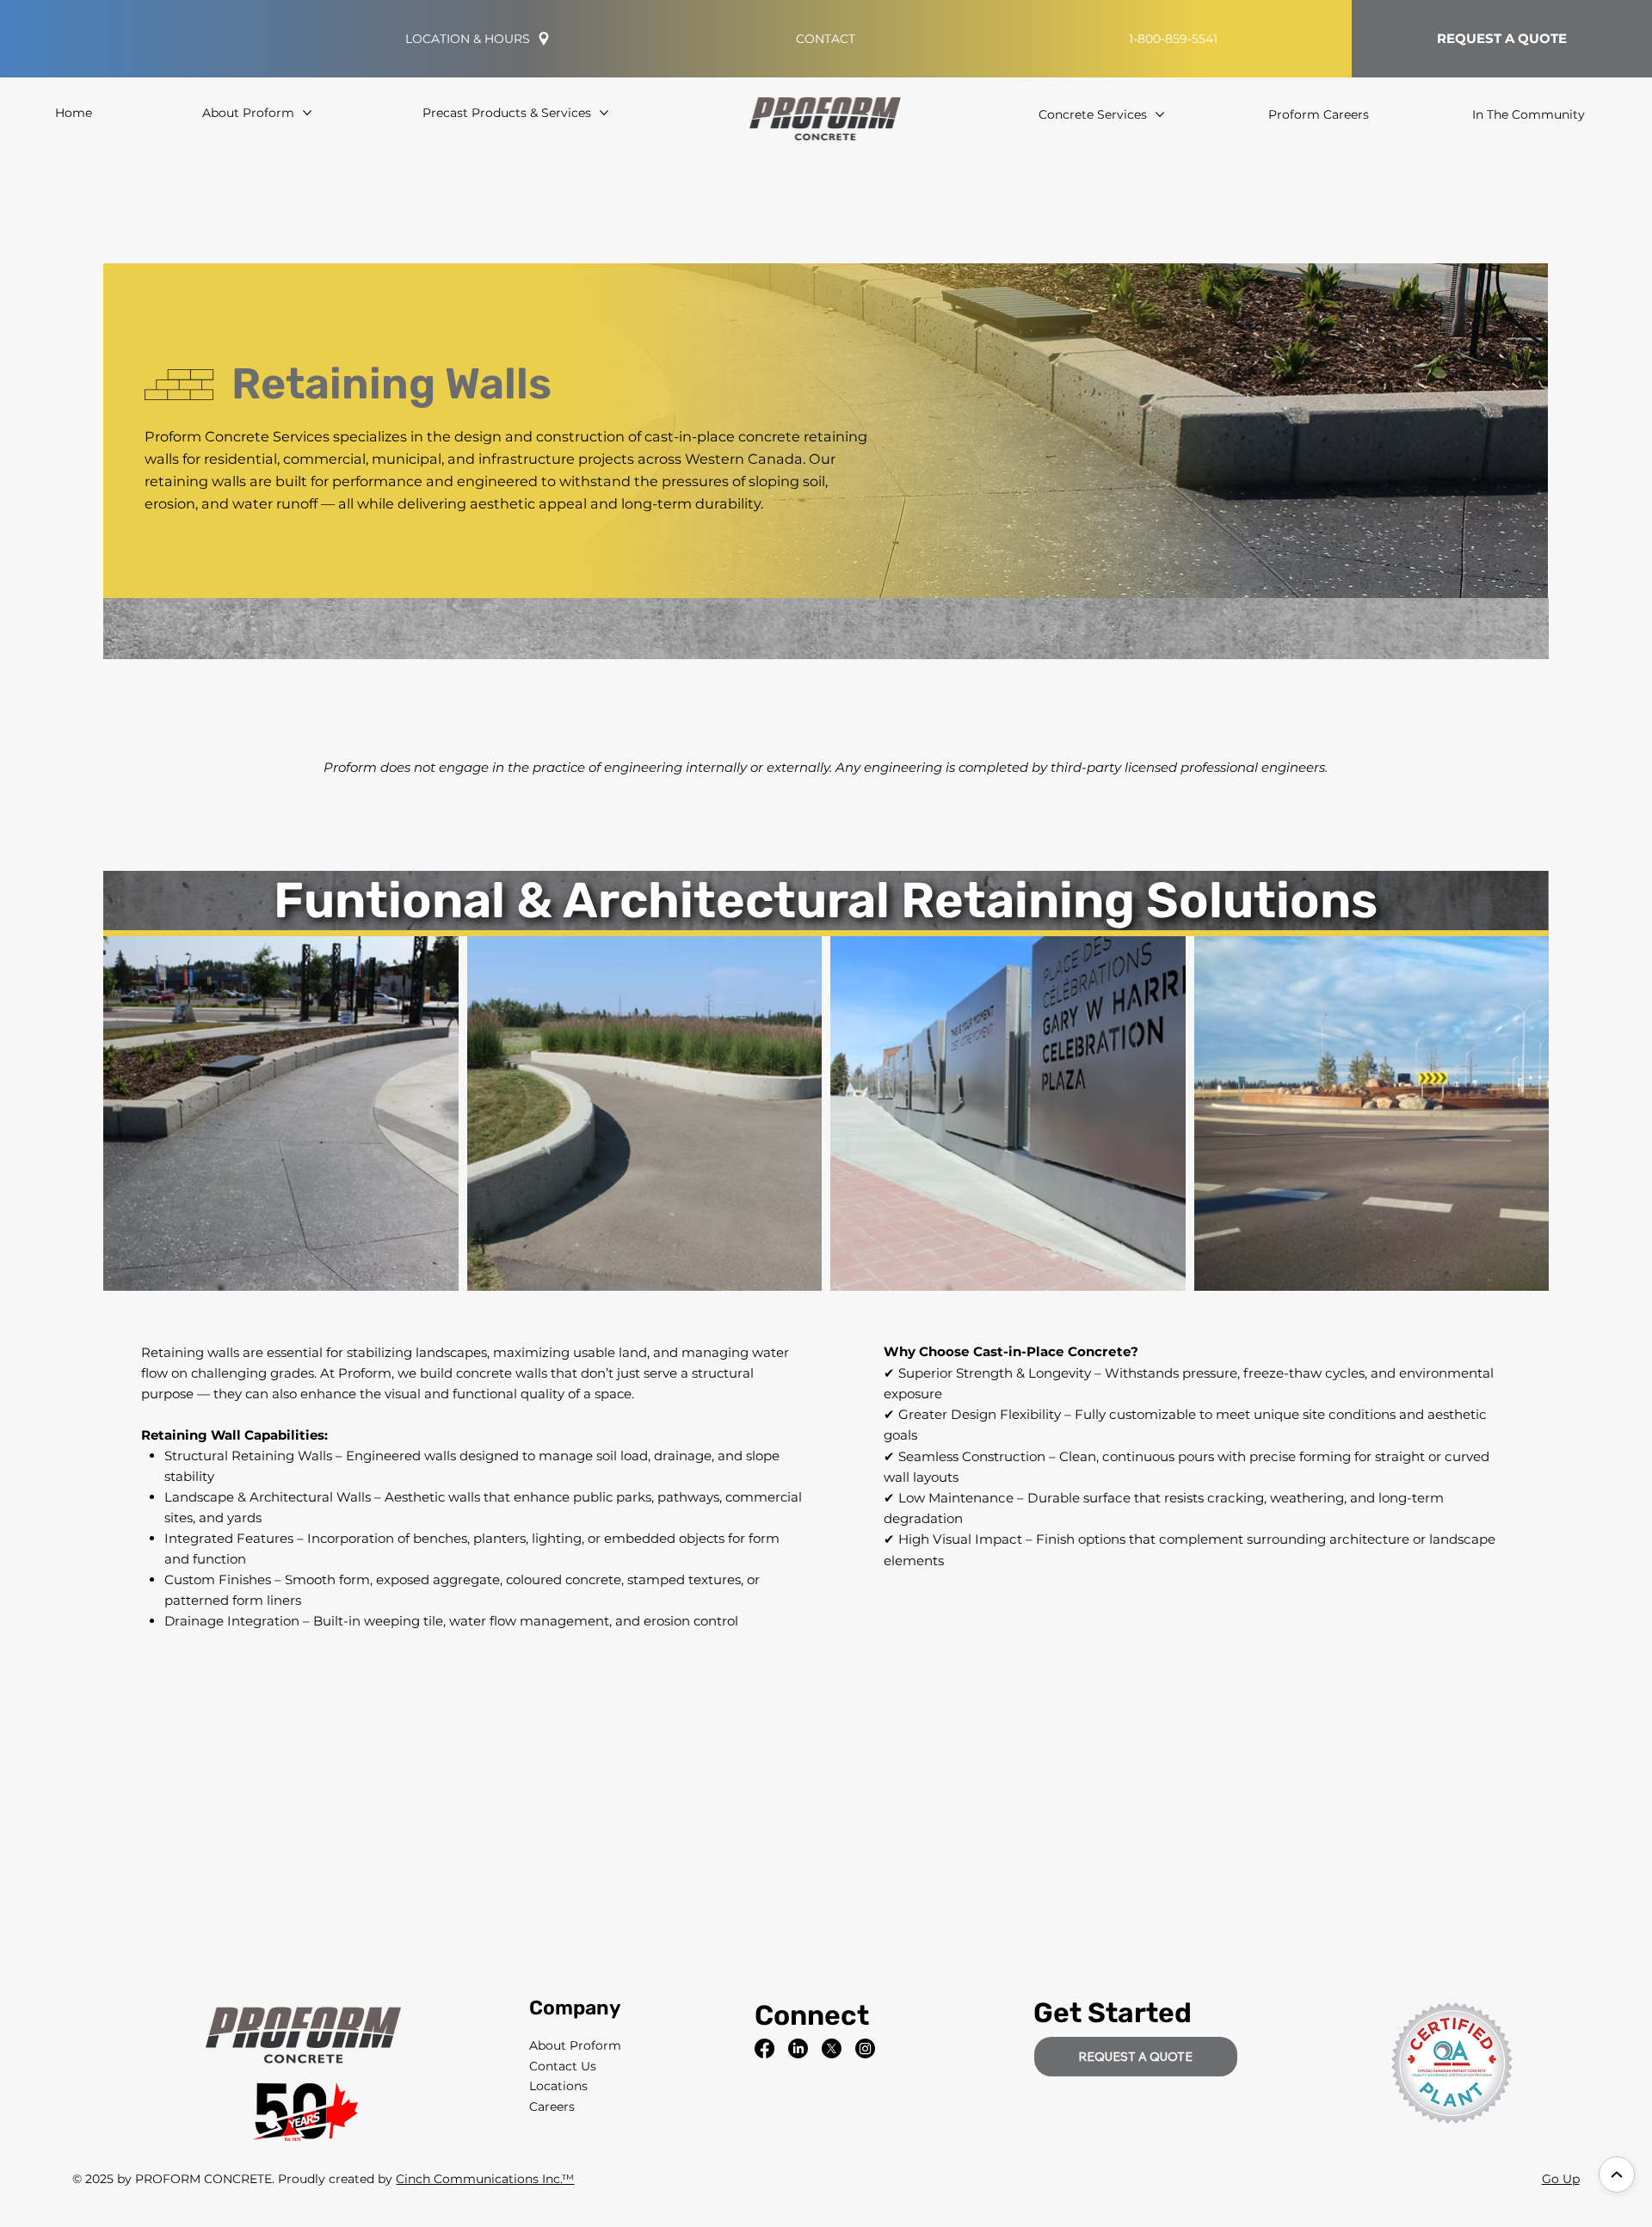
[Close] (1617, 2175)
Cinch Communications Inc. (479, 2179)
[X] (832, 2048)
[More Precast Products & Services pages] (604, 113)
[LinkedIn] (798, 2048)
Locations (558, 2086)
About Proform (575, 2045)
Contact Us (563, 2066)
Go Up (1561, 2179)
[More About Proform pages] (307, 113)
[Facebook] (764, 2048)
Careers (552, 2107)
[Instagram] (865, 2048)
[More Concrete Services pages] (1160, 114)
